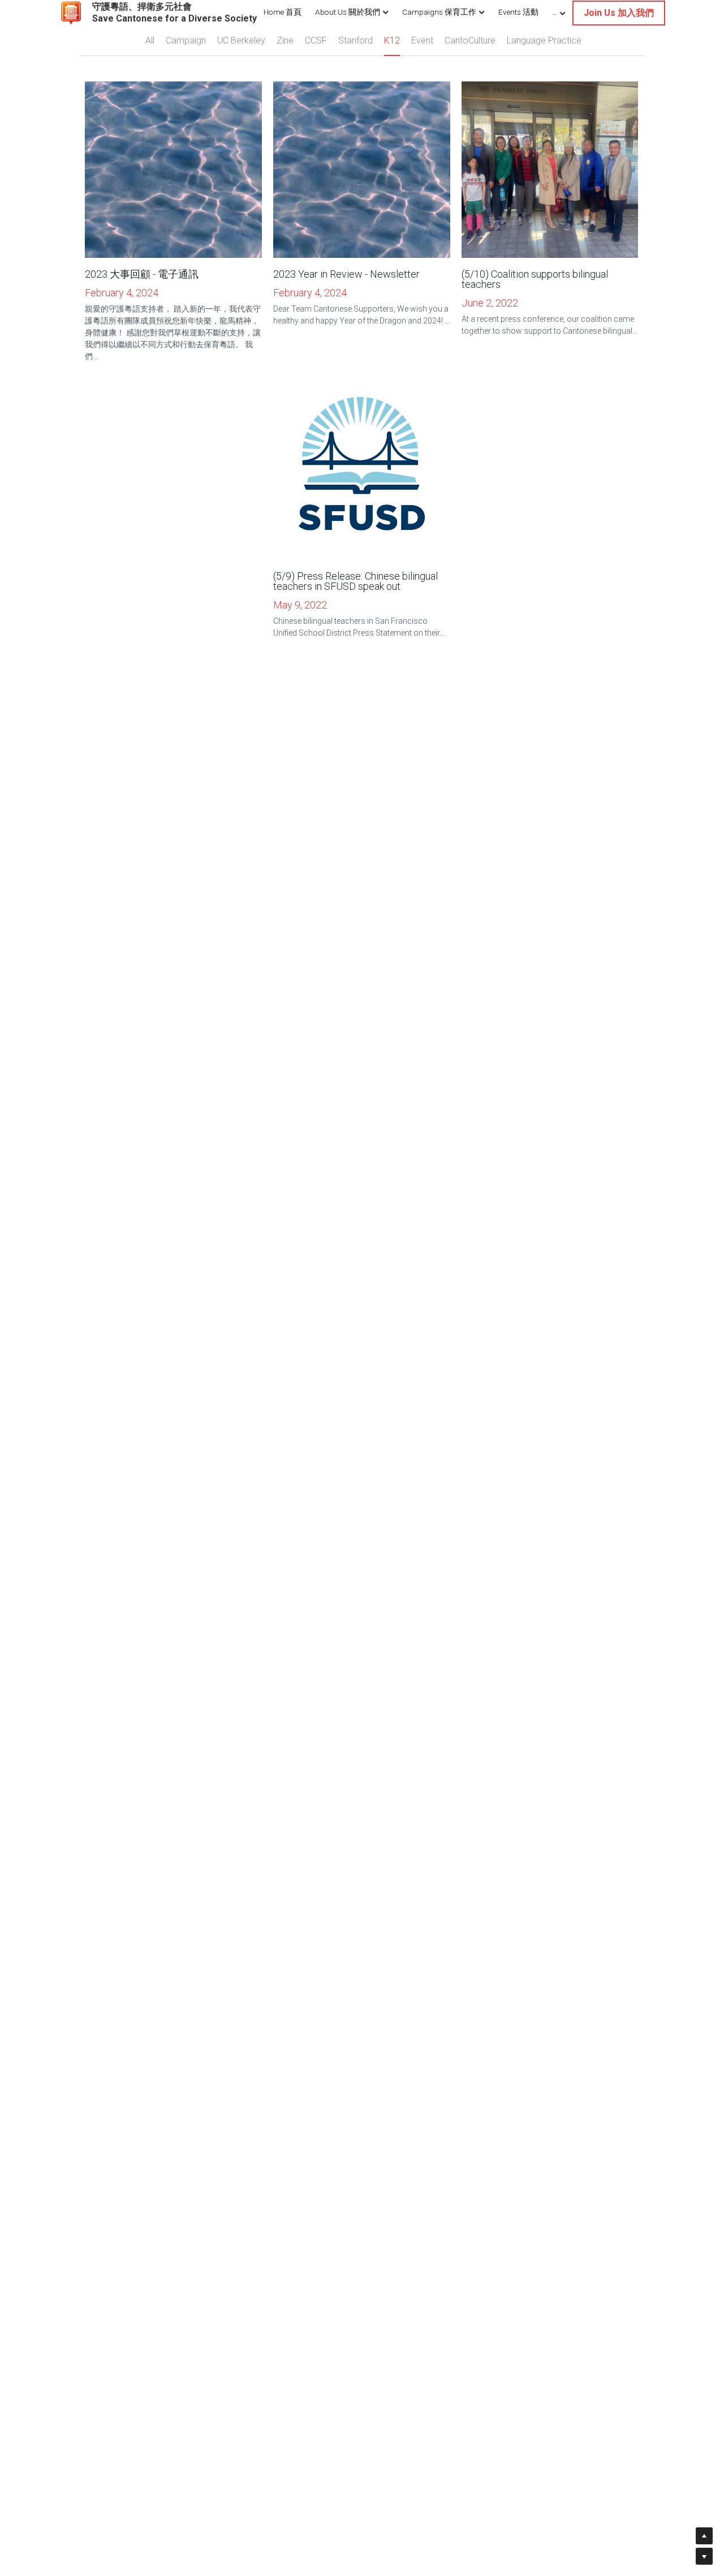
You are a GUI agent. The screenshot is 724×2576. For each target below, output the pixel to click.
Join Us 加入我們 (619, 13)
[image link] (71, 12)
